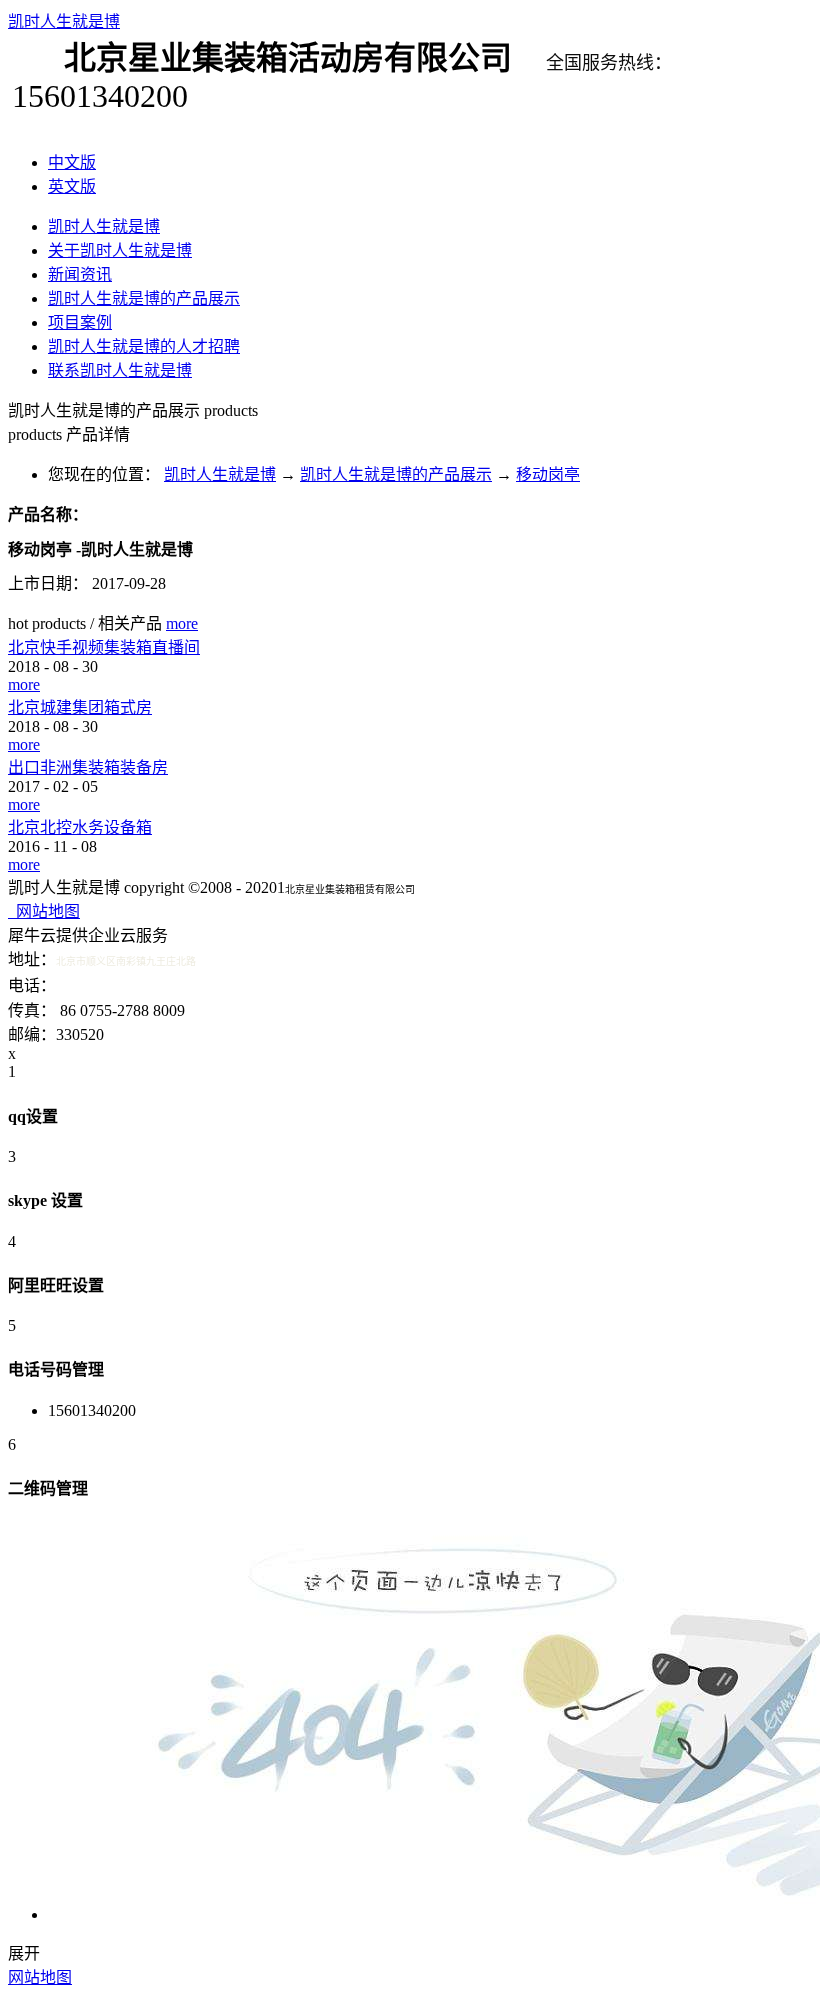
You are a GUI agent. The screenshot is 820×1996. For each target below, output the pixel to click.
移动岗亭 (548, 474)
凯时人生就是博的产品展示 (396, 474)
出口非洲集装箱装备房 (88, 767)
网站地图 (44, 911)
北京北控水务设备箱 (80, 827)
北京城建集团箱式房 (80, 707)
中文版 (72, 162)
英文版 (72, 186)
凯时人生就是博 (64, 21)
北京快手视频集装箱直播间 (104, 647)
